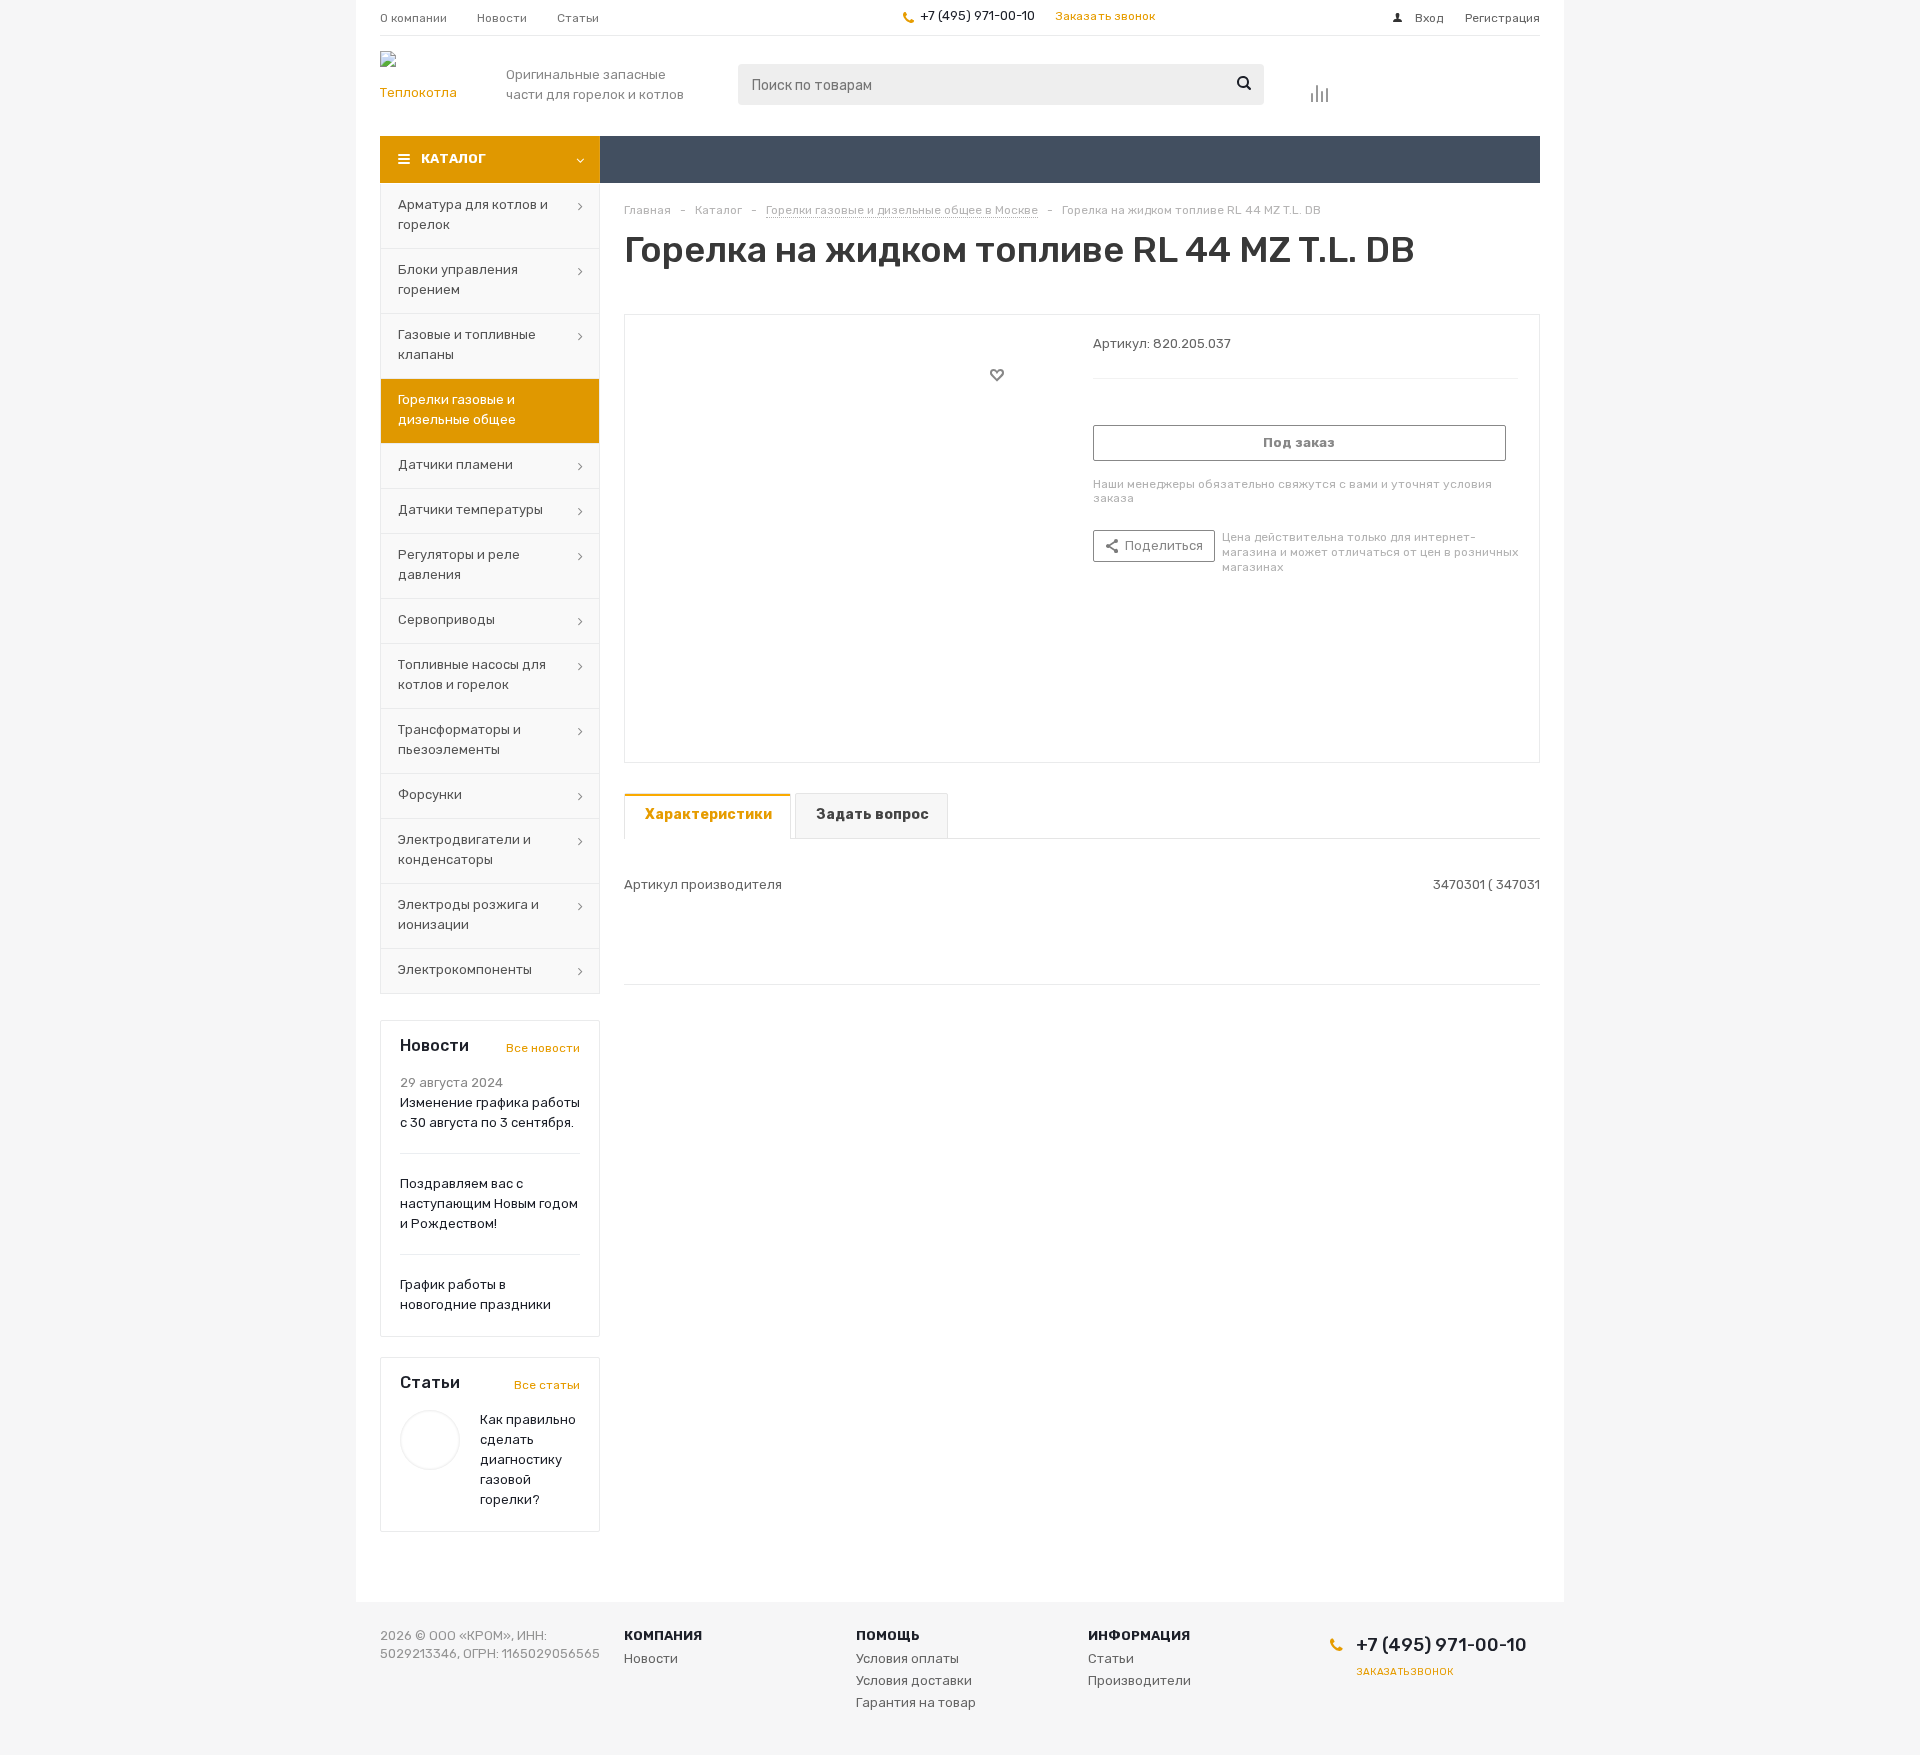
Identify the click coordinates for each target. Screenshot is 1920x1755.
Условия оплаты (907, 1658)
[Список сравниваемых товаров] (1320, 100)
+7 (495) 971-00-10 (977, 15)
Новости (651, 1658)
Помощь (888, 1635)
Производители (1139, 1680)
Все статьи (547, 1385)
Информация (1139, 1635)
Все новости (543, 1048)
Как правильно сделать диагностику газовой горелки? (528, 1459)
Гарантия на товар (916, 1702)
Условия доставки (914, 1680)
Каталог (453, 158)
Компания (663, 1635)
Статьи (1111, 1658)
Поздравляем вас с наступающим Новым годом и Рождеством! (489, 1203)
